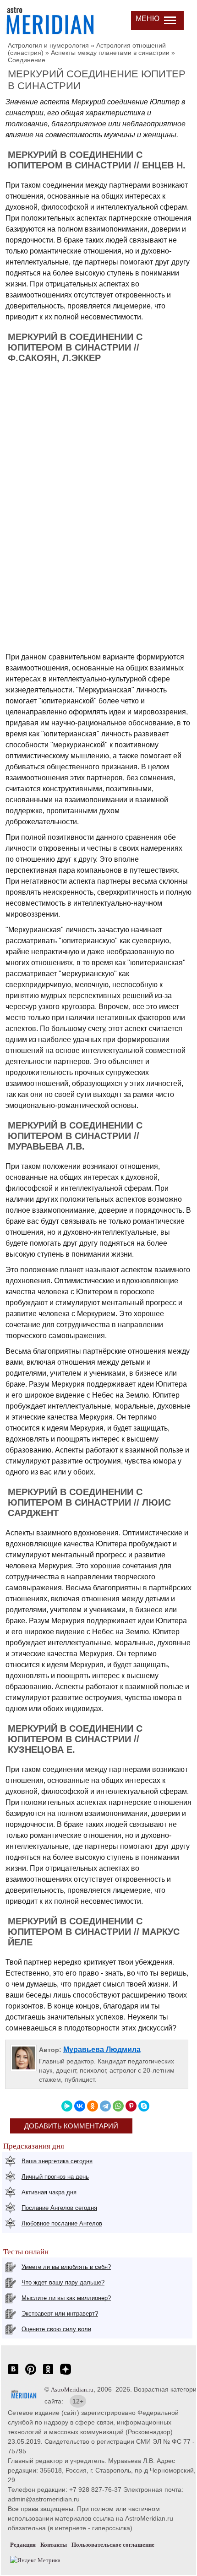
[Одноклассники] (93, 2106)
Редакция (23, 2545)
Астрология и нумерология (48, 45)
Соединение (27, 60)
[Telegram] (105, 2106)
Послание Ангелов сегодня (59, 2208)
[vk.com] (13, 2374)
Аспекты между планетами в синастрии (110, 53)
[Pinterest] (131, 2106)
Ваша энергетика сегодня (57, 2161)
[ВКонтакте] (80, 2106)
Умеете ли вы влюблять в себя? (66, 2267)
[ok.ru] (48, 2374)
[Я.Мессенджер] (67, 2106)
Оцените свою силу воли (56, 2329)
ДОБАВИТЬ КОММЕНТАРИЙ (71, 2126)
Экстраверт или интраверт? (60, 2314)
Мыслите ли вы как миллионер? (66, 2298)
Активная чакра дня (49, 2192)
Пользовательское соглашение (113, 2545)
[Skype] (144, 2106)
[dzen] (66, 2374)
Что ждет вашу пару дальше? (63, 2282)
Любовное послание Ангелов (62, 2223)
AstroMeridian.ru (72, 2390)
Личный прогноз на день (55, 2177)
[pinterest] (31, 2374)
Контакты (54, 2545)
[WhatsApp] (118, 2106)
